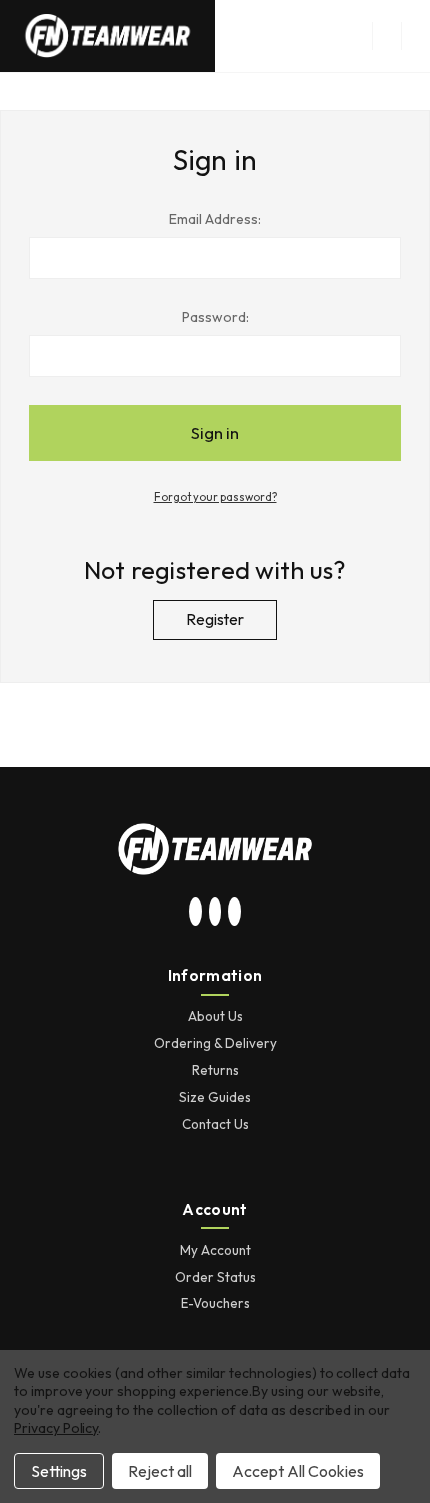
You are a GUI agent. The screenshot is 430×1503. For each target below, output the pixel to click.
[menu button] (386, 36)
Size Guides (215, 1097)
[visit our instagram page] (196, 913)
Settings (59, 1471)
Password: (215, 317)
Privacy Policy (56, 1428)
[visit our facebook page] (235, 913)
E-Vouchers (215, 1303)
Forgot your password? (215, 497)
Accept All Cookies (298, 1471)
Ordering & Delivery (215, 1043)
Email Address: (215, 219)
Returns (215, 1070)
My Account (215, 1250)
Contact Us (215, 1124)
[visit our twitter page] (215, 913)
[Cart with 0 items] (416, 36)
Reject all (160, 1471)
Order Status (215, 1277)
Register (215, 619)
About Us (215, 1016)
